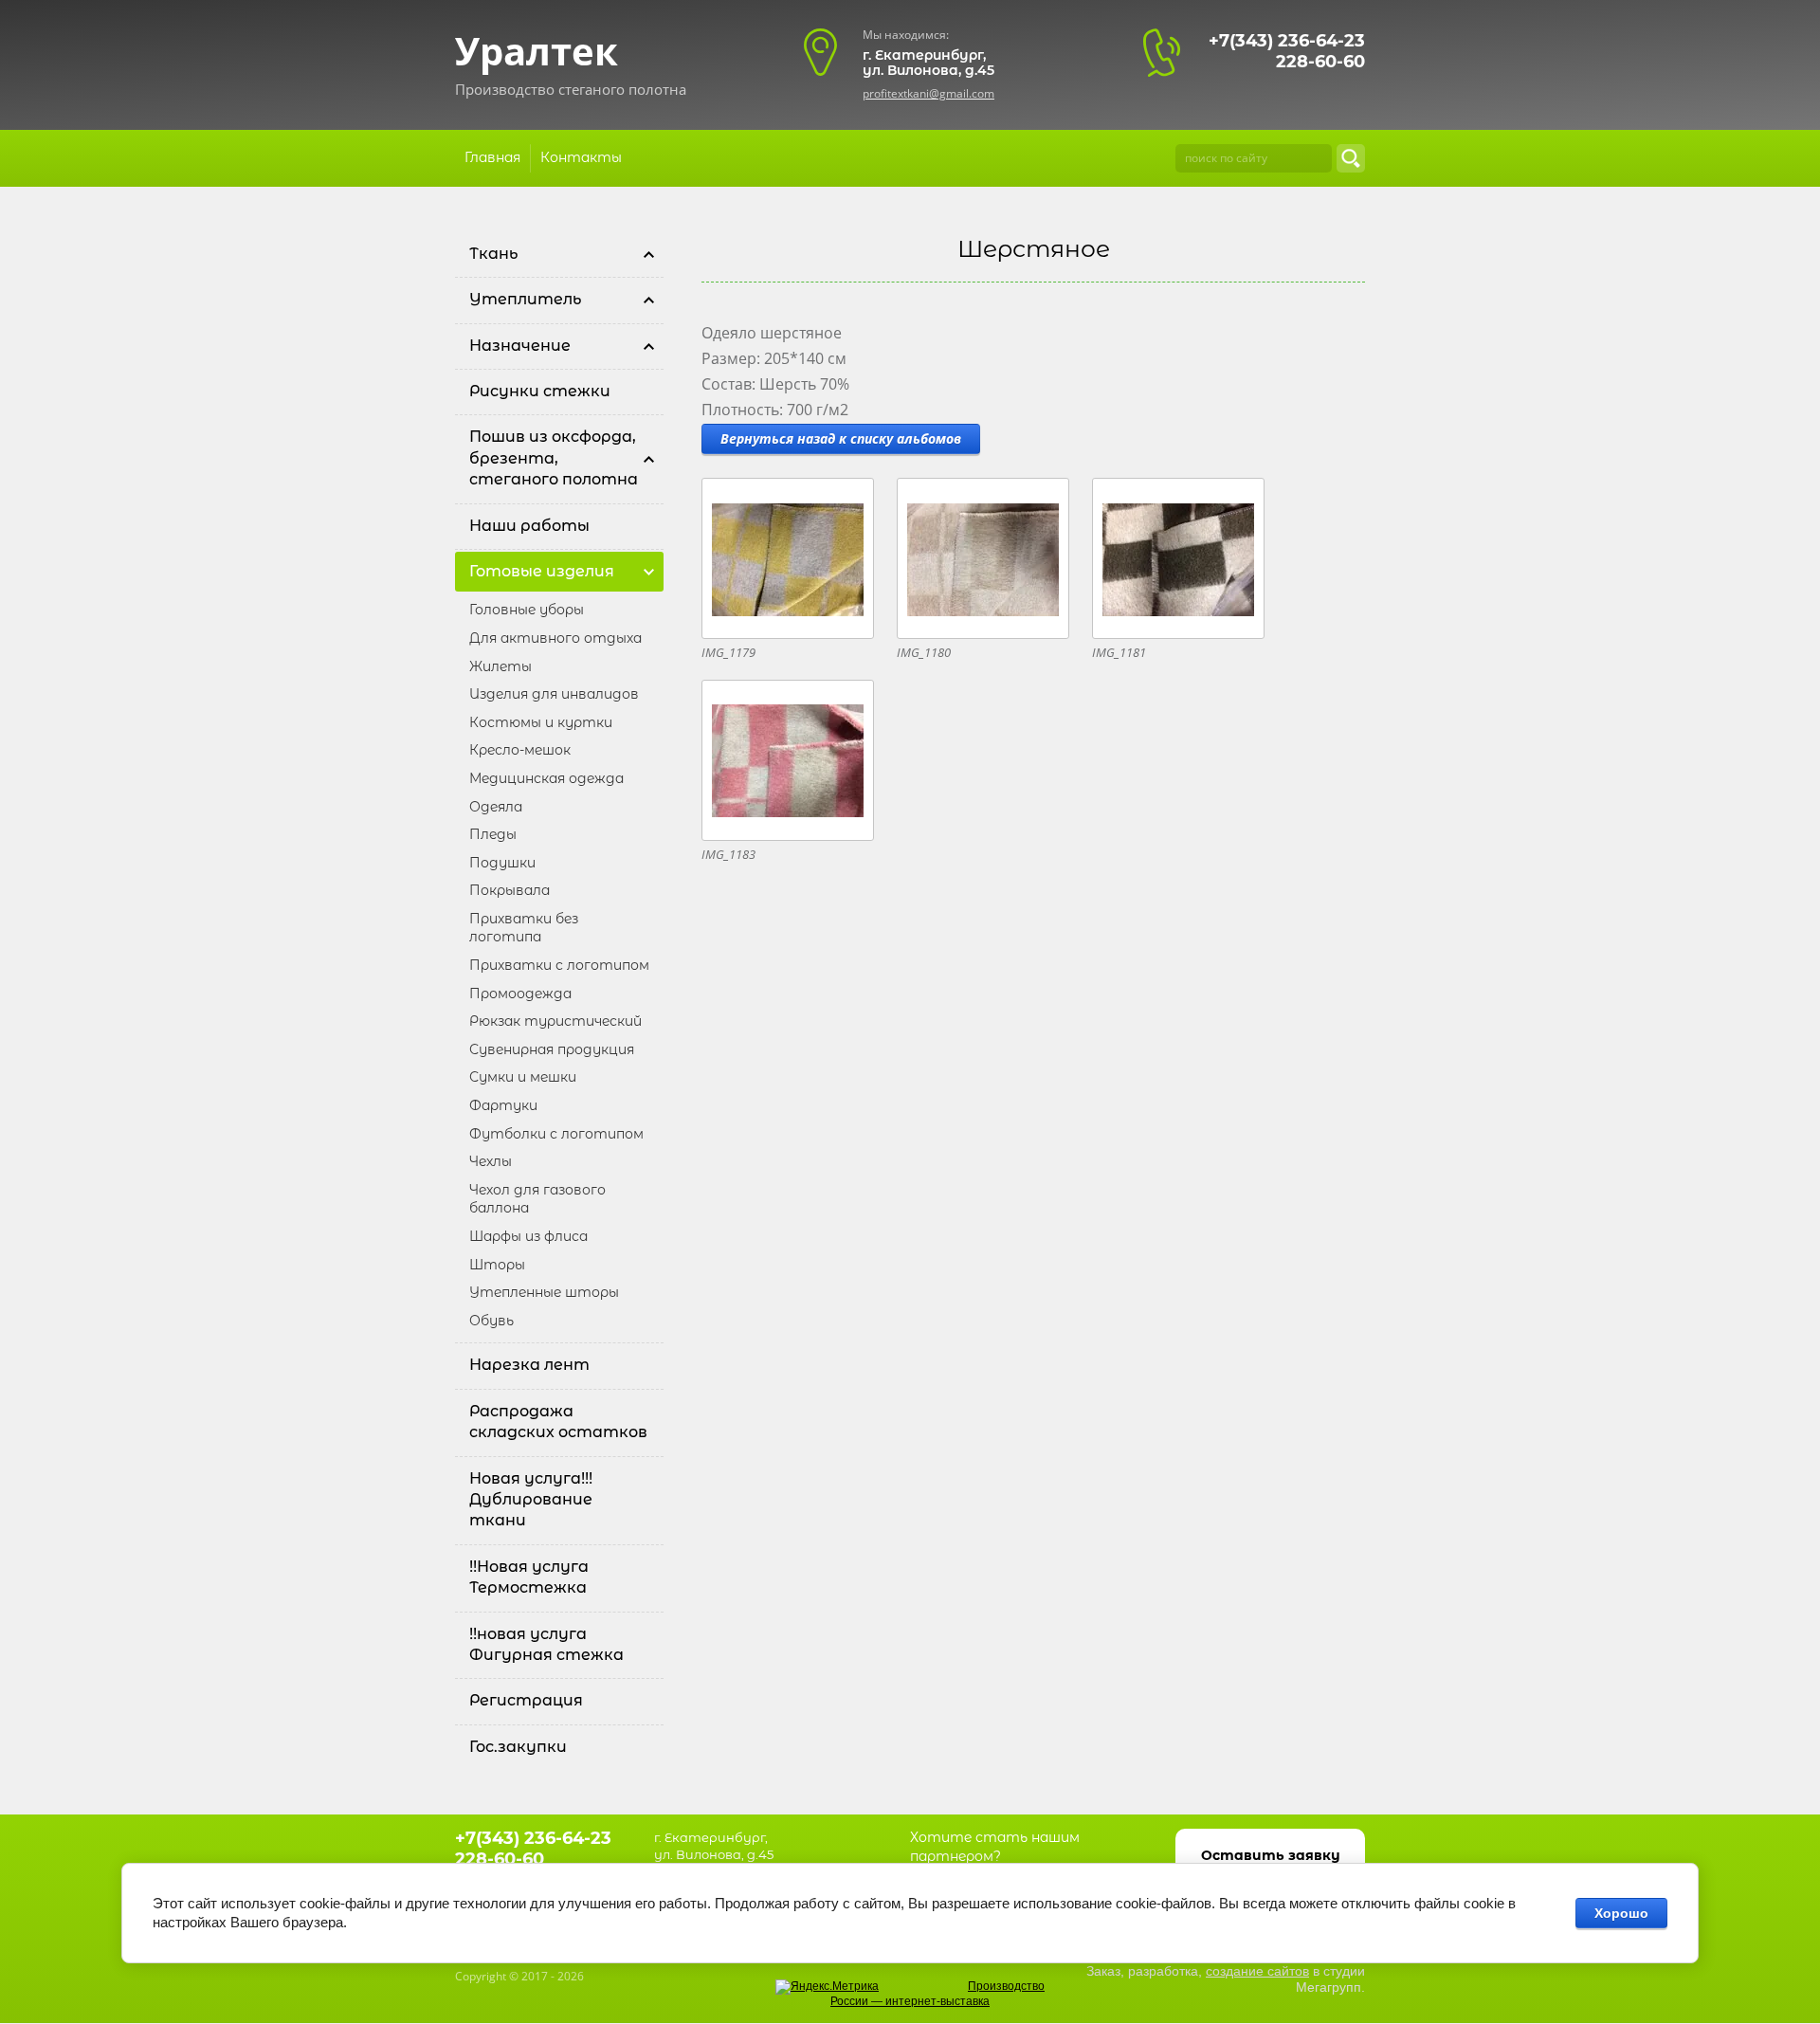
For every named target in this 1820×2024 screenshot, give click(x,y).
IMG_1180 (924, 653)
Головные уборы (527, 610)
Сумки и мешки (523, 1077)
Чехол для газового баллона (537, 1199)
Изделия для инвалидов (554, 694)
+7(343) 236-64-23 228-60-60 (1287, 51)
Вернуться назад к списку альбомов (841, 438)
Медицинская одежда (546, 778)
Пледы (493, 834)
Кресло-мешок (520, 750)
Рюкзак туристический (555, 1021)
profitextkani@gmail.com (928, 93)
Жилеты (500, 666)
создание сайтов (1257, 1971)
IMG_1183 (728, 855)
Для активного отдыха (555, 638)
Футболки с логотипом (556, 1134)
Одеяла (496, 807)
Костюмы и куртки (541, 722)
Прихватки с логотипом (559, 965)
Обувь (491, 1321)
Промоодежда (520, 994)
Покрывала (510, 890)
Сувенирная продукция (552, 1049)
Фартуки (503, 1105)
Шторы (497, 1265)
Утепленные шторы (544, 1292)
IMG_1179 (728, 653)
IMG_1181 (1119, 653)
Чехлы (491, 1161)
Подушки (502, 863)
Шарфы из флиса (528, 1236)
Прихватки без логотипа (524, 928)
